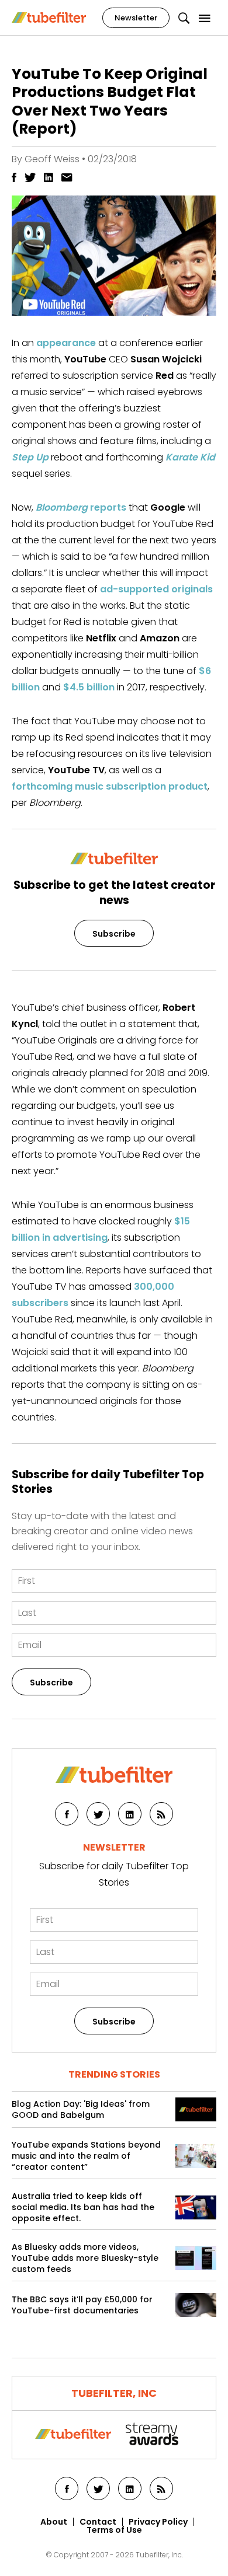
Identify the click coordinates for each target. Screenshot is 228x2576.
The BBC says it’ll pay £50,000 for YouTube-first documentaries (82, 2305)
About (54, 2522)
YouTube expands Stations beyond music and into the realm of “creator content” (86, 2156)
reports (81, 507)
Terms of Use (114, 2530)
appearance (66, 343)
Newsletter (136, 18)
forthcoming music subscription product (110, 786)
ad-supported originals (156, 589)
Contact (98, 2522)
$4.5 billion (89, 687)
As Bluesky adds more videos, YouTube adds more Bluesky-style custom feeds (85, 2258)
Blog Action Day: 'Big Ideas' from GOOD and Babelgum (81, 2110)
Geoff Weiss (52, 159)
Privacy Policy (158, 2522)
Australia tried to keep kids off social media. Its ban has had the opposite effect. (83, 2207)
